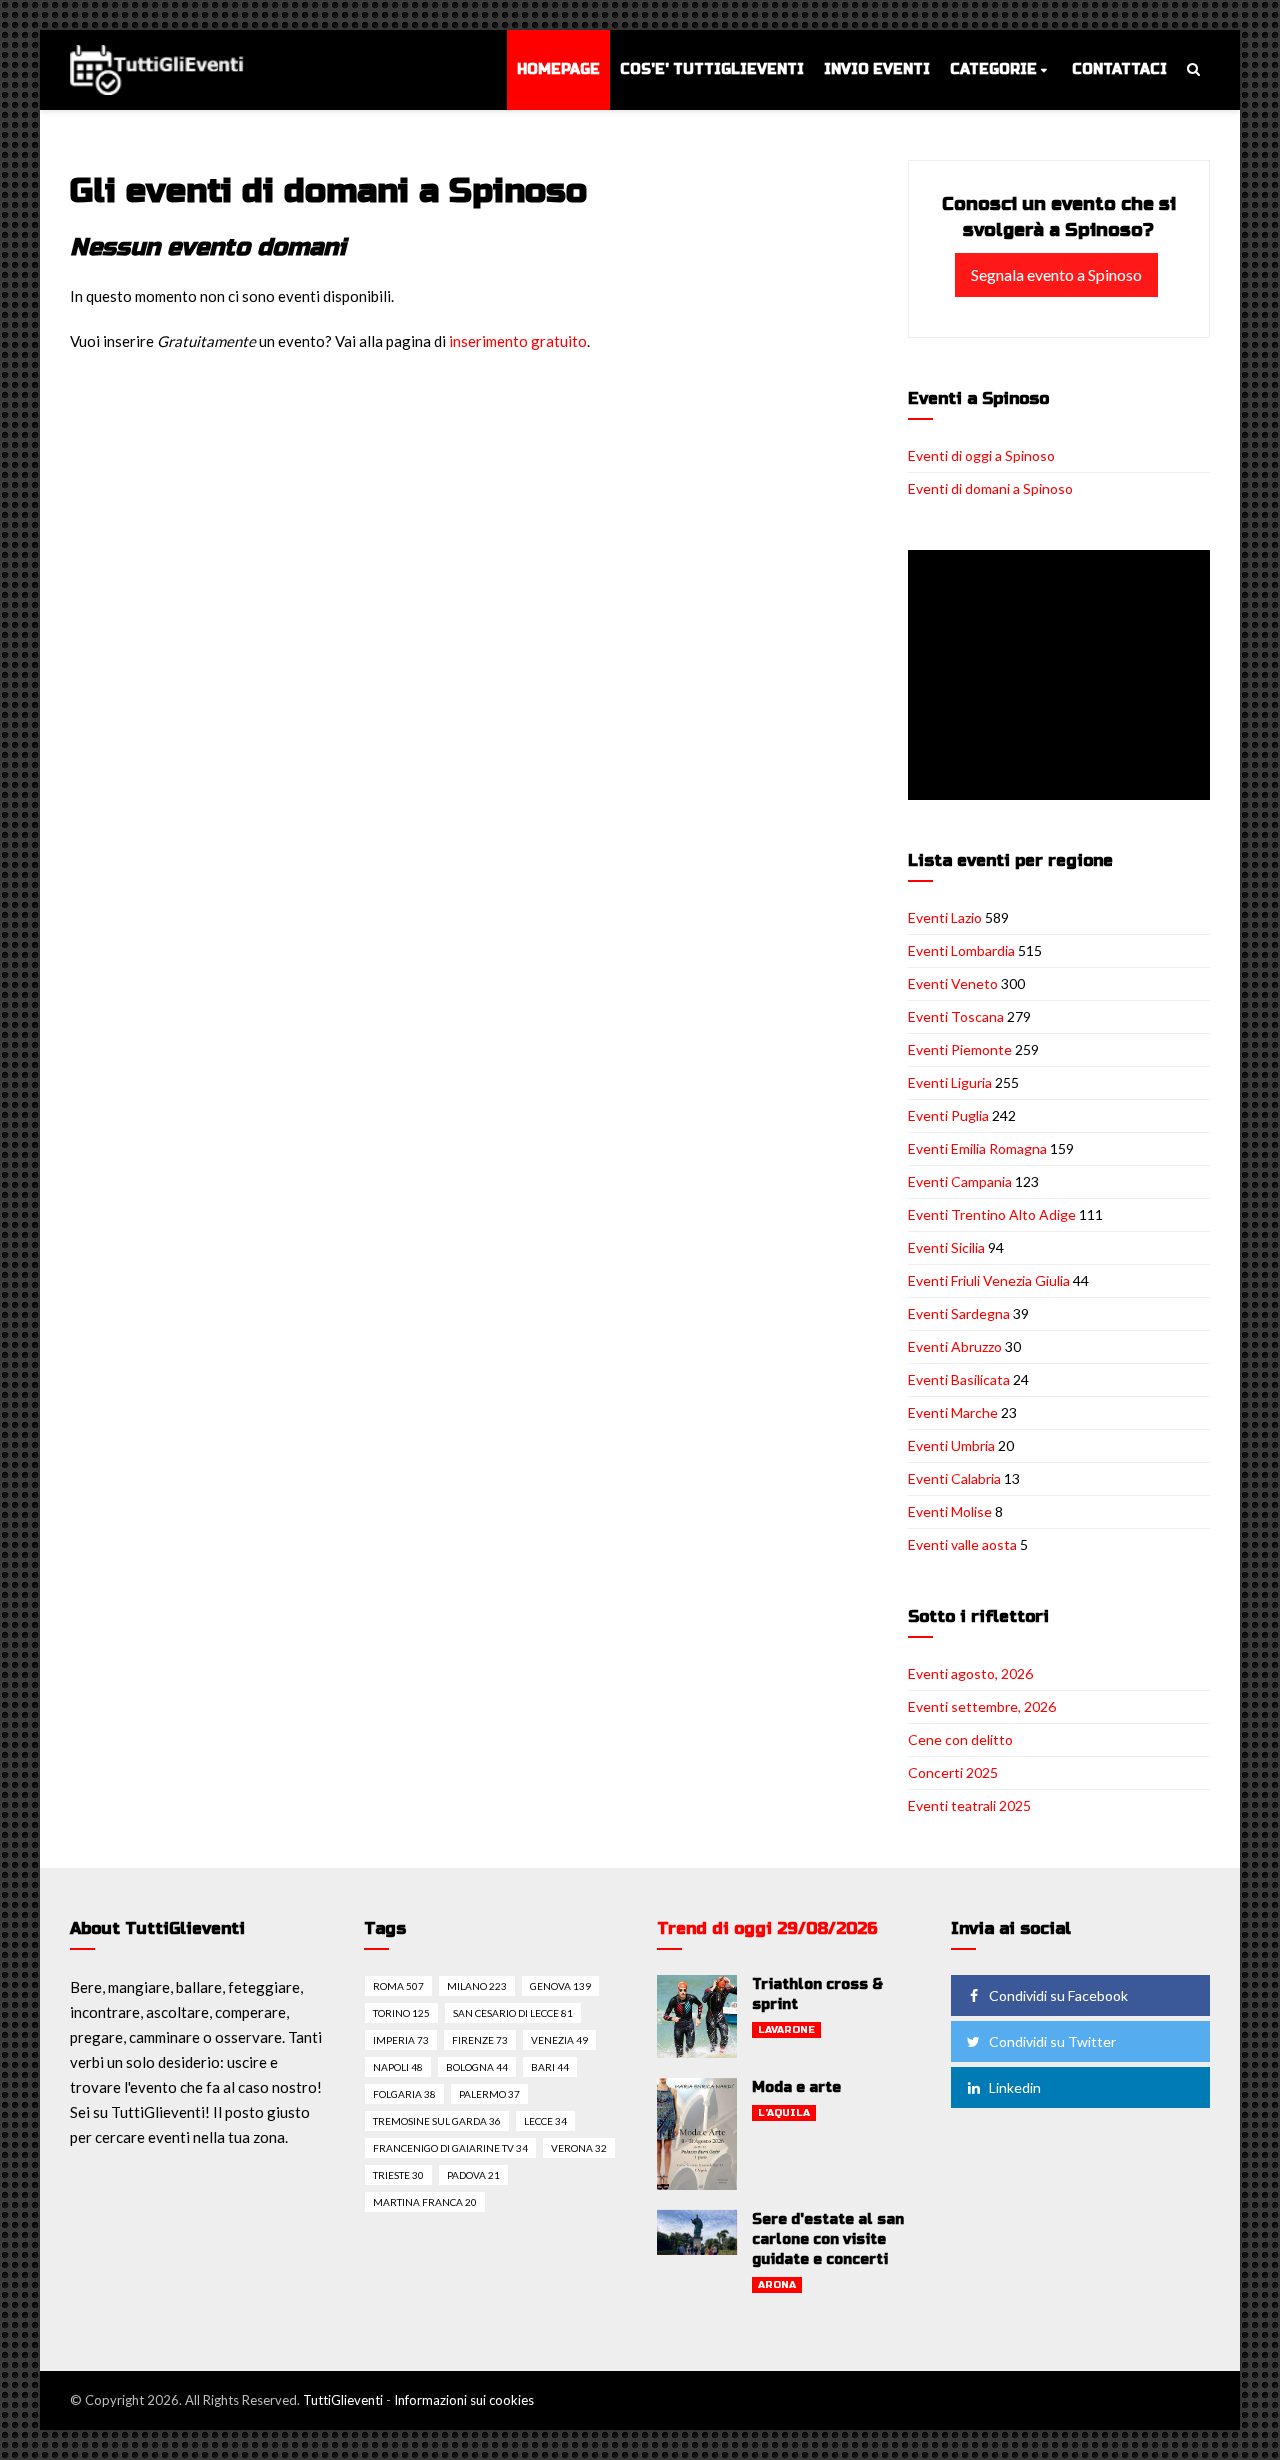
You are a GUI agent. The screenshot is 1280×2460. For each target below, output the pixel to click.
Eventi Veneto (953, 983)
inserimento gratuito (518, 341)
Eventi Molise (950, 1511)
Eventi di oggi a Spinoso (981, 455)
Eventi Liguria (950, 1082)
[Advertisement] (1063, 677)
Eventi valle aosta (962, 1544)
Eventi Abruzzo (955, 1346)
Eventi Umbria (951, 1445)
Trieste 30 (398, 2175)
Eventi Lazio (945, 917)
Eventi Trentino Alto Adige (992, 1214)
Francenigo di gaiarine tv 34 (450, 2148)
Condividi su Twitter (1052, 2041)
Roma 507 (398, 1986)
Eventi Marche (953, 1412)
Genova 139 (560, 1986)
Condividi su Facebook (1058, 1995)
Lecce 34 (545, 2121)
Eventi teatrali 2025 (969, 1805)
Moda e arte (796, 2087)
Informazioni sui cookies (464, 2400)
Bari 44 (550, 2067)
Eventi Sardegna (959, 1313)
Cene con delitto (960, 1739)
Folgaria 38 (404, 2094)
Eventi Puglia (948, 1115)
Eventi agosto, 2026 (970, 1673)
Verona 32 (579, 2148)
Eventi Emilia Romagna (977, 1148)
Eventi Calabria (954, 1478)
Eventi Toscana (956, 1016)
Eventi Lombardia (961, 950)
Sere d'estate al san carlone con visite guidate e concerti (828, 2239)
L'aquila (784, 2113)
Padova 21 (473, 2175)
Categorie (993, 69)
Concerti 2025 (953, 1772)
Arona (777, 2285)
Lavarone (786, 2030)
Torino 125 (401, 2013)
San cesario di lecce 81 (513, 2013)
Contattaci (1119, 69)
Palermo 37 (489, 2094)
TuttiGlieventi (343, 2400)
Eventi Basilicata (959, 1379)
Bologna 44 (477, 2067)
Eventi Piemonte (960, 1049)
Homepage (558, 69)
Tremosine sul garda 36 (437, 2121)
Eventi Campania (960, 1181)
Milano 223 (477, 1986)
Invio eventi (877, 69)
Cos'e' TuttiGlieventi (712, 69)
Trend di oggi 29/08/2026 (767, 1928)
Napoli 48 (398, 2067)
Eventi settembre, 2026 (982, 1706)
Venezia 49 (559, 2040)
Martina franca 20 (425, 2202)
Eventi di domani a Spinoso (990, 488)
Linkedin (1015, 2087)
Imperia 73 (401, 2040)
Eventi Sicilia (946, 1247)
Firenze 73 (480, 2040)
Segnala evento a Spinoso (1056, 274)
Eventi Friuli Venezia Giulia (989, 1280)
